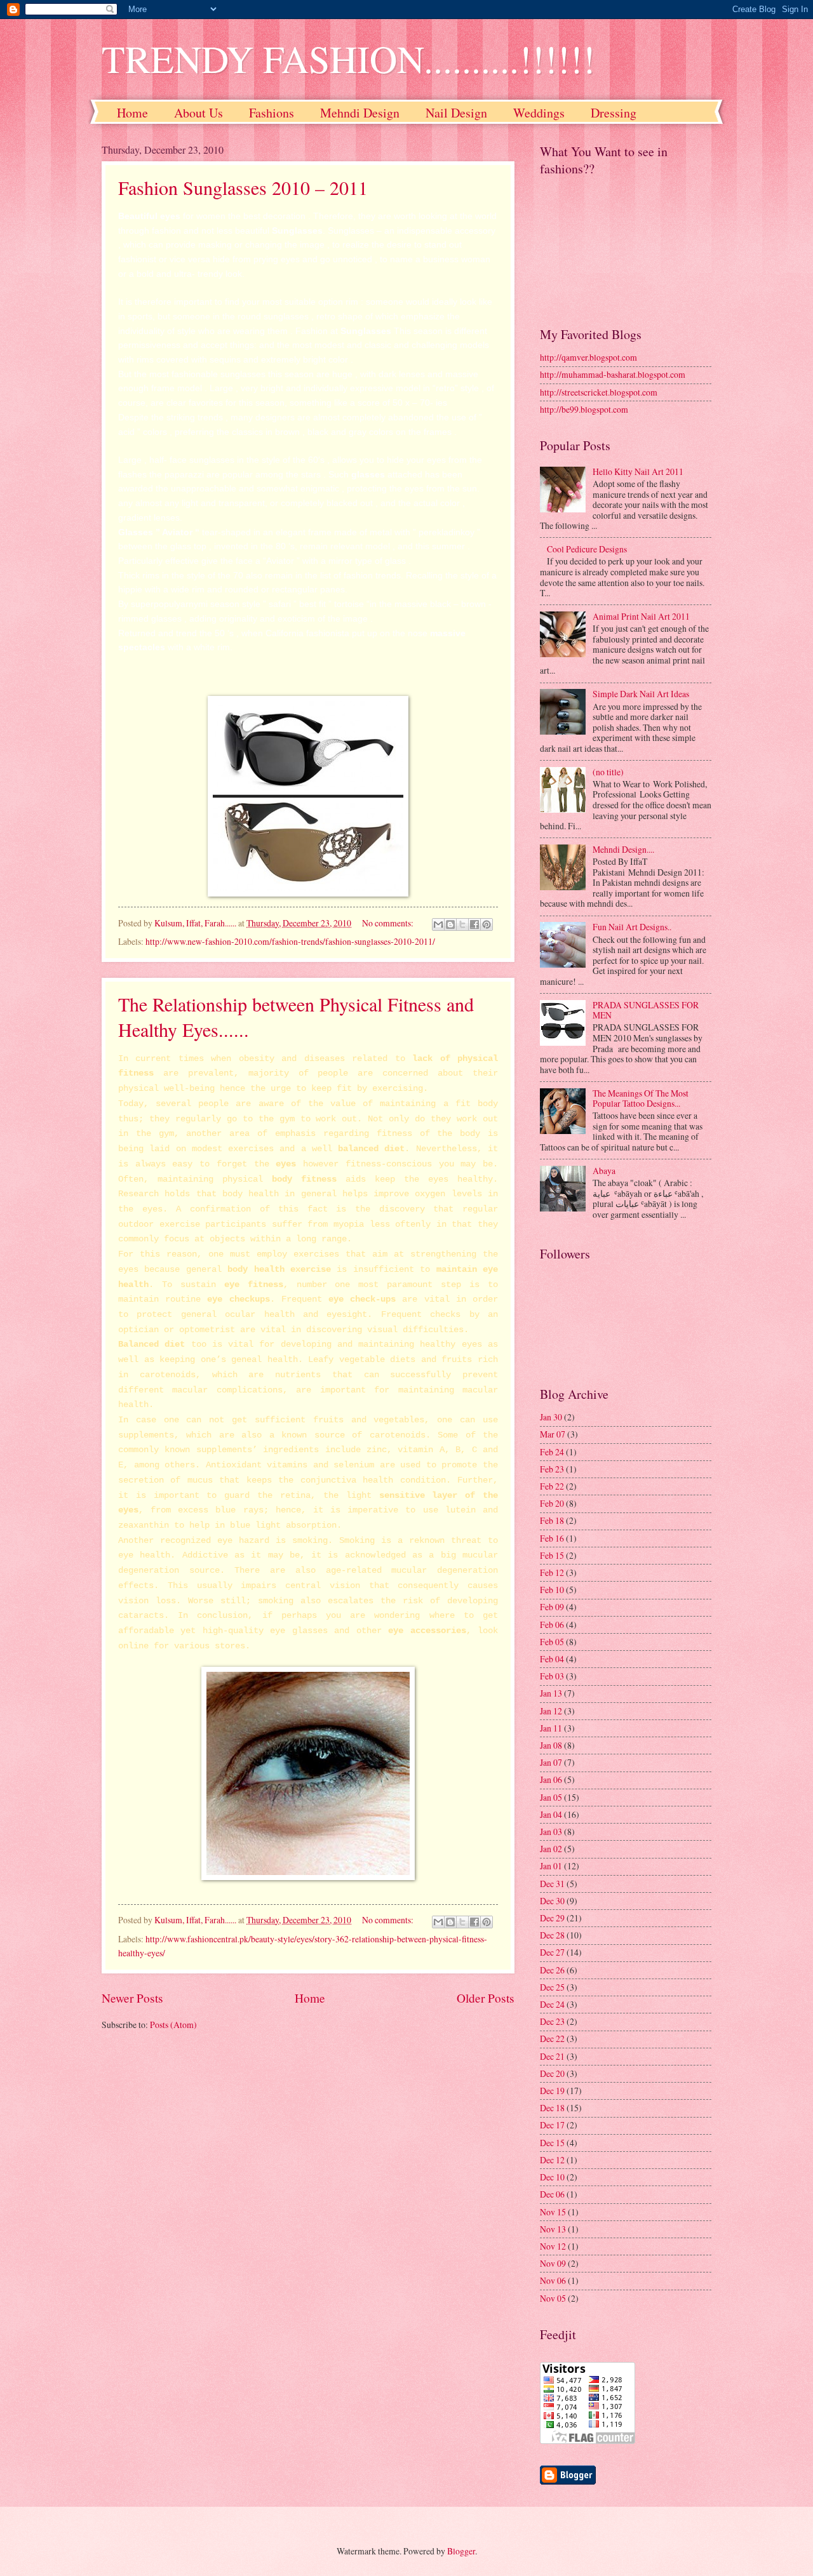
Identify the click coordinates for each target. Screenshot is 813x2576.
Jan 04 (551, 1814)
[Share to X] (462, 924)
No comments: (389, 923)
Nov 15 (553, 2212)
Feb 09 (552, 1607)
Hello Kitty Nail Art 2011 (638, 471)
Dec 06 (552, 2194)
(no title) (608, 772)
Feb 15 (552, 1555)
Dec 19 (552, 2091)
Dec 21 (552, 2056)
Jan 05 (551, 1797)
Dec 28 (552, 1935)
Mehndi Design (360, 113)
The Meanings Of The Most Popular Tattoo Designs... (641, 1098)
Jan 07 (551, 1762)
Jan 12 (551, 1711)
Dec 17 (552, 2125)
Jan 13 (551, 1693)
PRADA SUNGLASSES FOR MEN (646, 1010)
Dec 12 (552, 2160)
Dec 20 (552, 2073)
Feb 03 (552, 1676)
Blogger (461, 2551)
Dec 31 (552, 1884)
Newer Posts (132, 1998)
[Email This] (438, 924)
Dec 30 (552, 1901)
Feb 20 (552, 1503)
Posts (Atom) (173, 2025)
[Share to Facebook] (474, 924)
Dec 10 (552, 2177)
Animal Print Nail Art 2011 (641, 616)
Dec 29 (552, 1918)
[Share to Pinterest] (487, 924)
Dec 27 (552, 1952)
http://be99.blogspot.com (584, 409)
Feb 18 (552, 1520)
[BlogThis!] (450, 924)
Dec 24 (552, 2004)
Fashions (272, 113)
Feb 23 (552, 1469)
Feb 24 (552, 1452)
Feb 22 (552, 1486)
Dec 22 (552, 2039)
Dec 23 (552, 2021)
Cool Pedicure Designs (587, 549)
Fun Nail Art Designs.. (632, 927)
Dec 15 (552, 2143)
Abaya (604, 1171)
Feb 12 (552, 1572)
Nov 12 (553, 2246)
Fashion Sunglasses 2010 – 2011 (243, 187)
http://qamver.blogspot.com (588, 357)
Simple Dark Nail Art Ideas (641, 694)
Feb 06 (552, 1625)
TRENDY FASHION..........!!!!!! (348, 58)
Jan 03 (551, 1832)
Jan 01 (551, 1866)
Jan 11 (551, 1728)
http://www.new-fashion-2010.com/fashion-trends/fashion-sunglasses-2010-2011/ (290, 941)
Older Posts (486, 1998)
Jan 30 (551, 1417)
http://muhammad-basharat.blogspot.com (613, 374)
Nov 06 (553, 2280)
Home (132, 113)
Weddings (539, 113)
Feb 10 (552, 1590)
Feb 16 (552, 1538)
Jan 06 (551, 1779)
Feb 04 (552, 1659)
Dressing (614, 113)
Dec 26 (552, 1970)
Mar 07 (553, 1434)
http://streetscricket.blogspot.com (599, 392)
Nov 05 (553, 2298)
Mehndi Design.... (623, 849)
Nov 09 (553, 2263)
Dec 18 (552, 2108)
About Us (198, 113)
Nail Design (456, 113)
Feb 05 (552, 1642)
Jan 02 (551, 1849)
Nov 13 (553, 2229)
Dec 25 (552, 1987)
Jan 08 (551, 1745)
